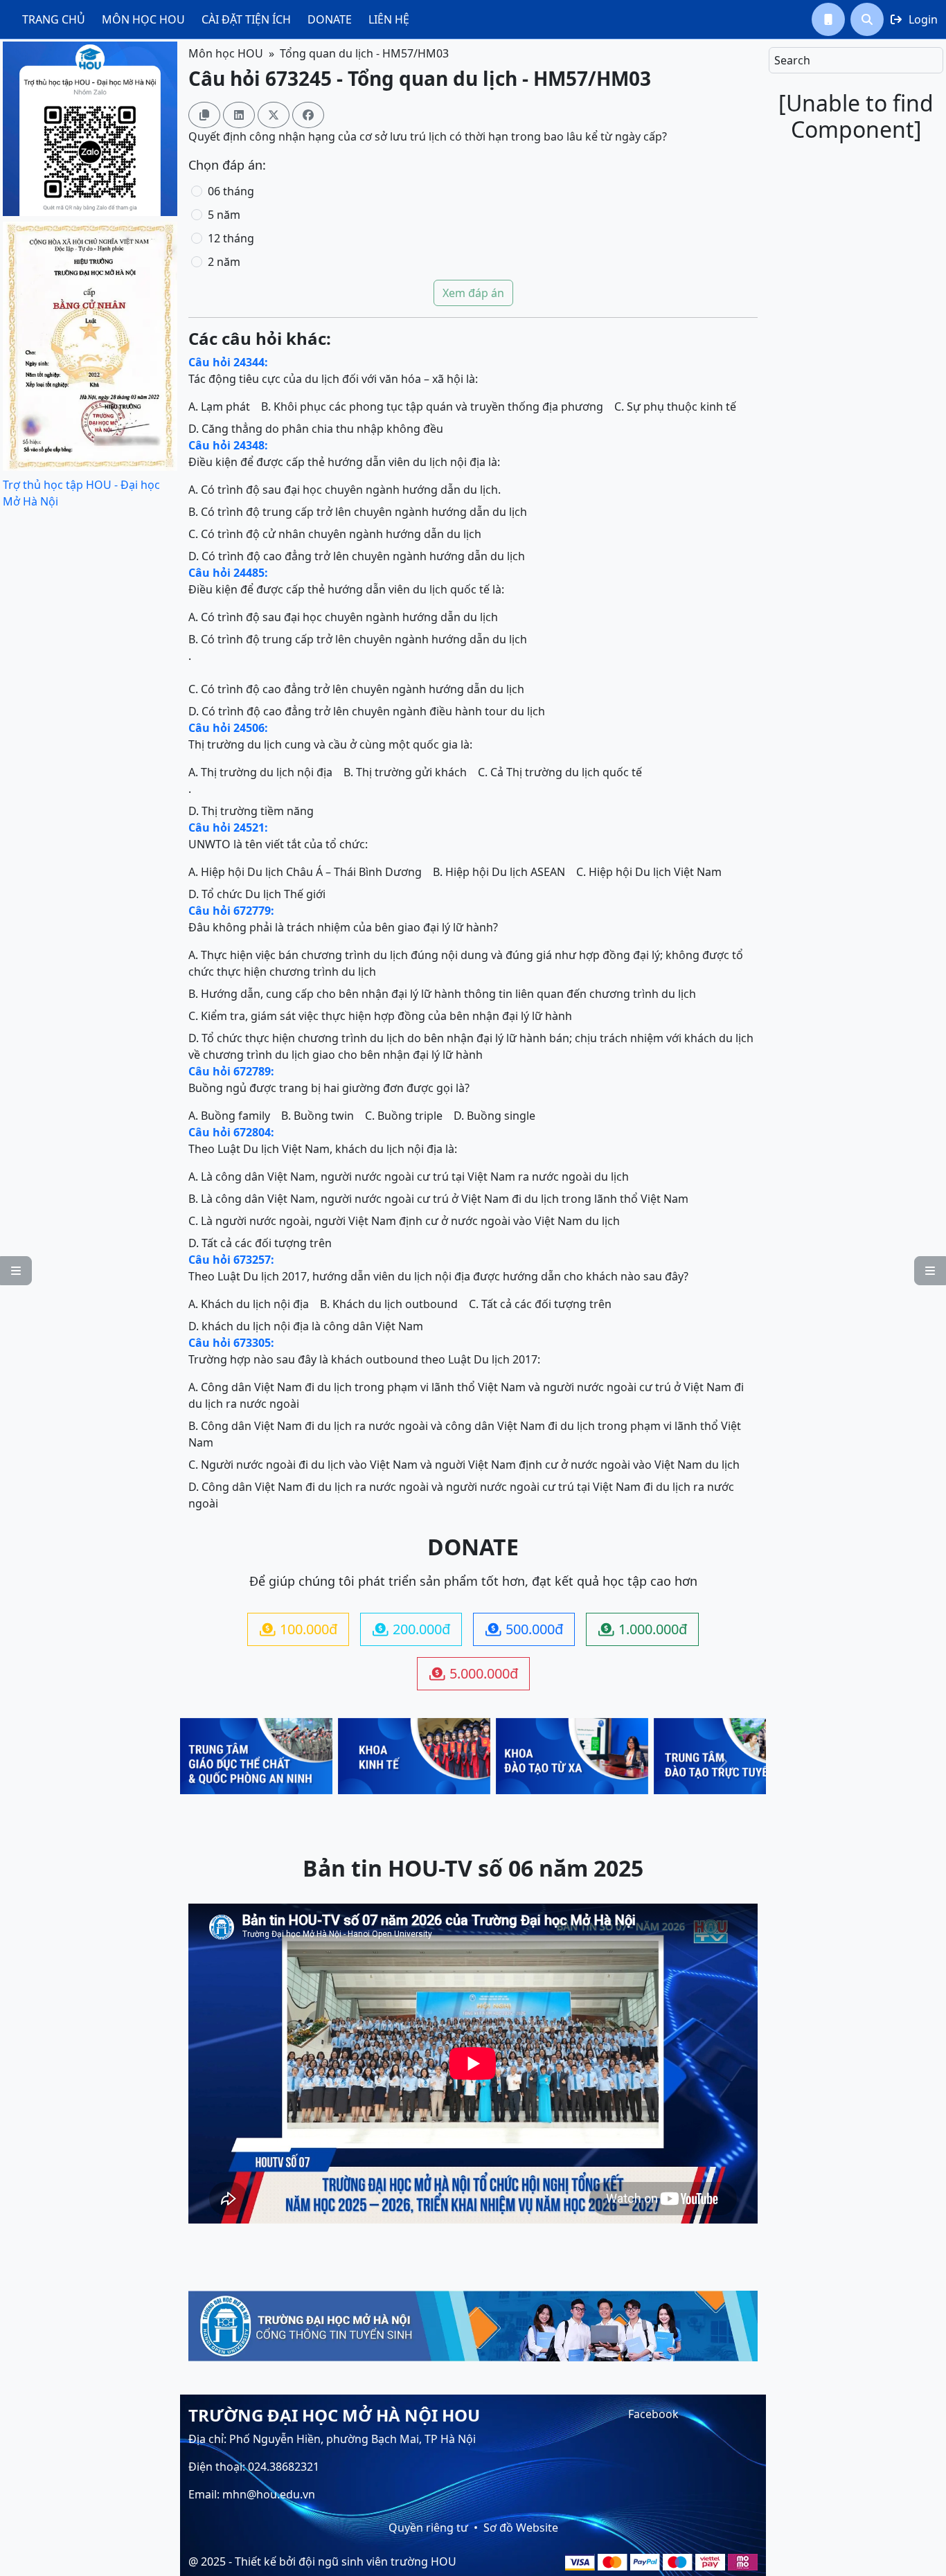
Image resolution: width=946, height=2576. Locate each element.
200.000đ (411, 1629)
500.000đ (524, 1629)
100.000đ (298, 1629)
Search (792, 60)
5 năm (224, 215)
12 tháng (231, 238)
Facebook (653, 2414)
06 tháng (231, 191)
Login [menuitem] (914, 19)
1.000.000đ (643, 1629)
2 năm (224, 262)
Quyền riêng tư (428, 2528)
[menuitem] (54, 19)
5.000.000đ (474, 1673)
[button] (828, 19)
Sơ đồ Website (521, 2528)
